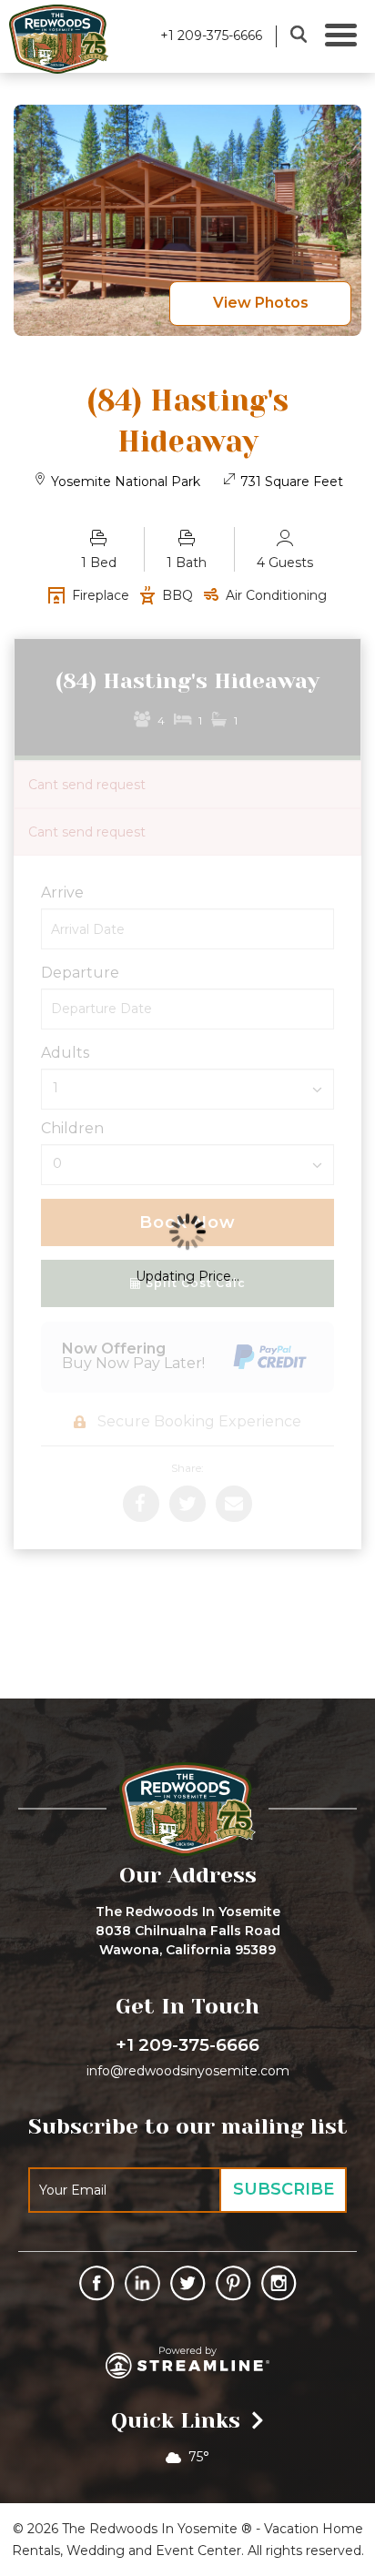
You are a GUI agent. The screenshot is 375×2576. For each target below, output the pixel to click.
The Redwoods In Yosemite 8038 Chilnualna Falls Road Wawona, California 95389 (188, 1931)
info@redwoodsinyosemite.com (188, 2071)
